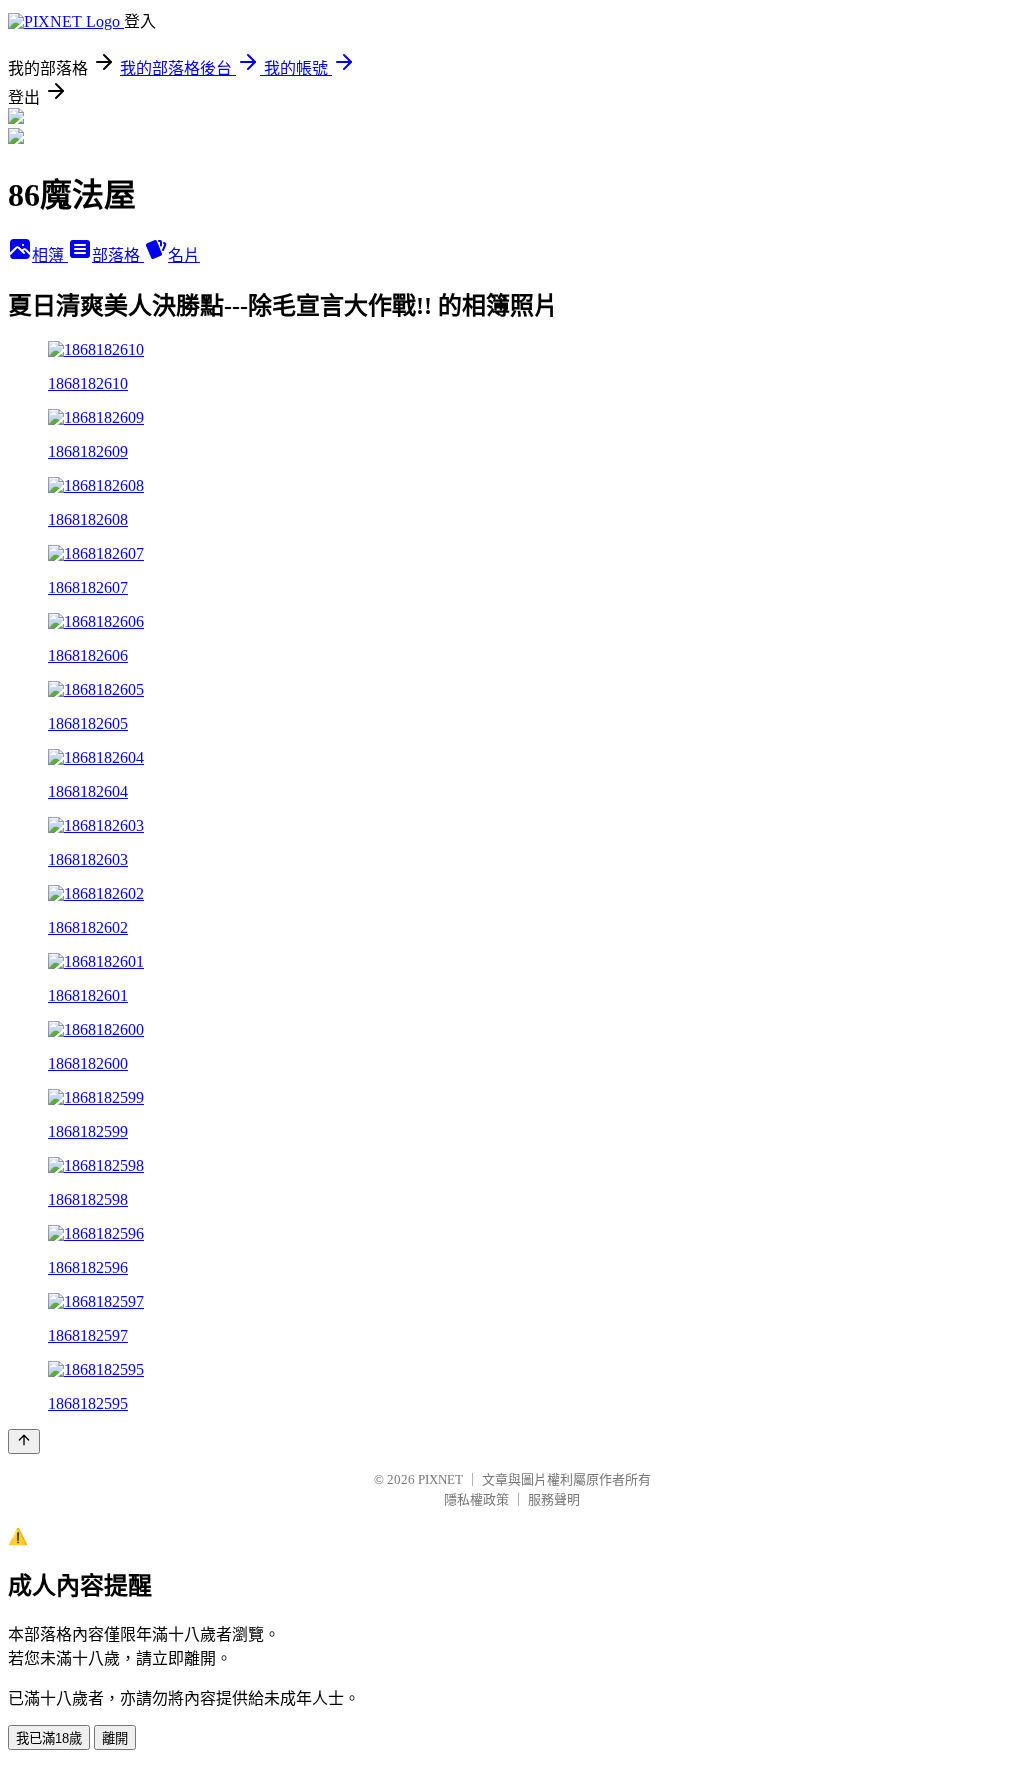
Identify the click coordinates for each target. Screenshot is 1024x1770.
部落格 (118, 255)
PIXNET (440, 1479)
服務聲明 (554, 1499)
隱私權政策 (476, 1499)
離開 (115, 1738)
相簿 (50, 255)
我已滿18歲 (49, 1738)
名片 (184, 255)
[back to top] (24, 1441)
